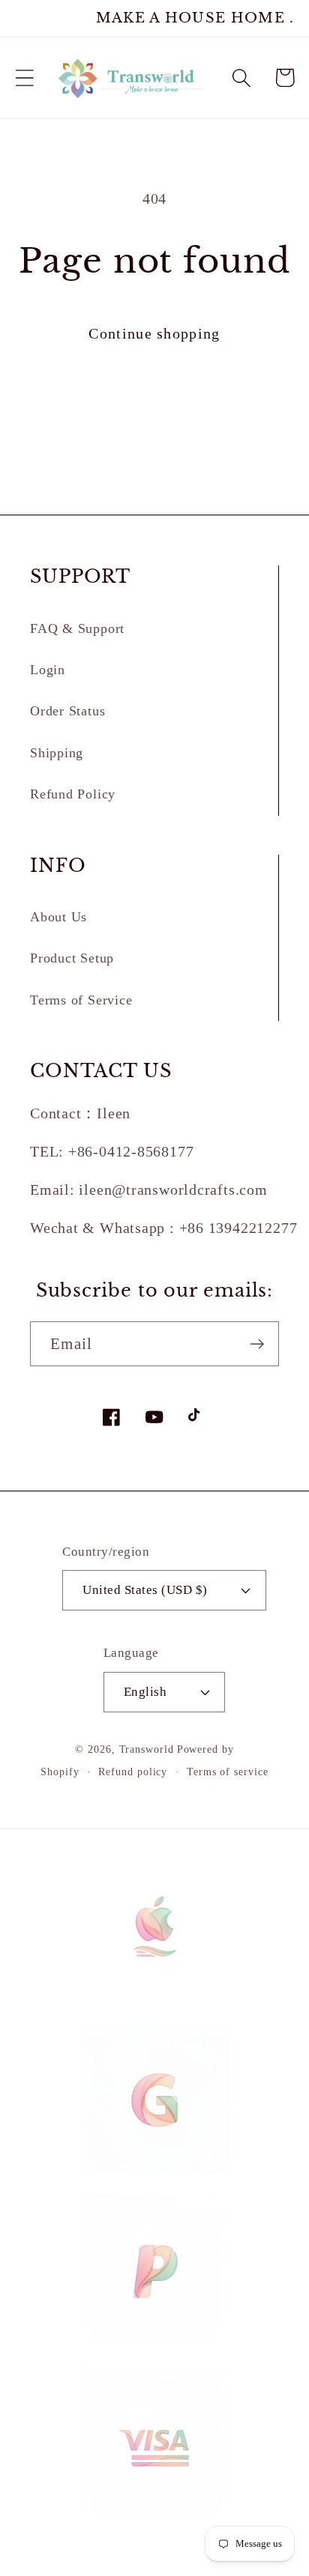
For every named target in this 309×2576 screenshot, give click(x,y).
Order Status (67, 711)
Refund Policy (73, 794)
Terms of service (228, 1772)
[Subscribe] (257, 1344)
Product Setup (72, 958)
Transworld (147, 1749)
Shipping (57, 753)
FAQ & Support (77, 628)
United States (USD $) (145, 1590)
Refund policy (133, 1772)
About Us (58, 917)
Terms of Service (81, 1000)
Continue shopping (154, 334)
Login (48, 670)
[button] (24, 78)
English (145, 1692)
